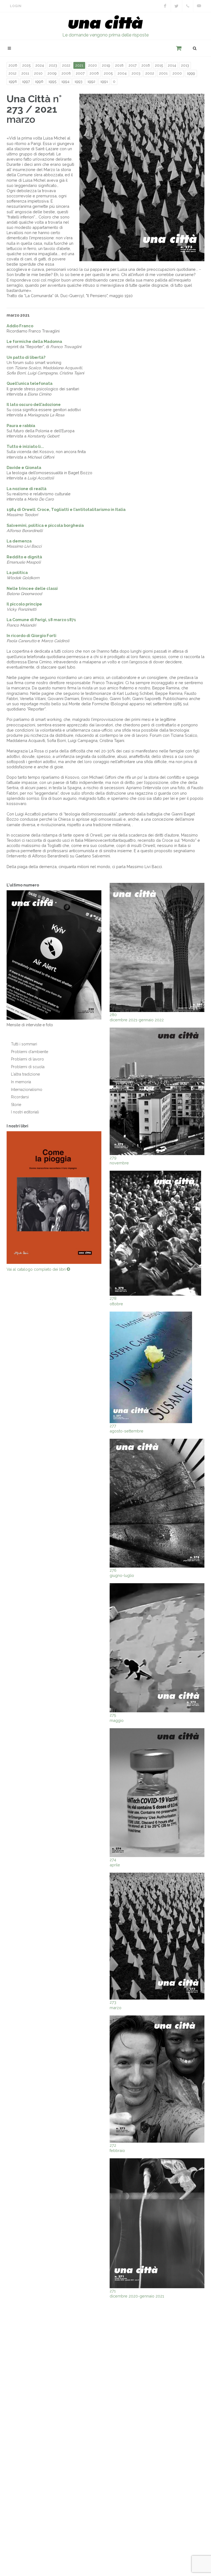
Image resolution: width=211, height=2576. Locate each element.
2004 (122, 73)
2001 (163, 73)
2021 (79, 65)
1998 (13, 82)
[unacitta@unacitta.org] (199, 6)
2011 (25, 73)
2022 (66, 65)
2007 (80, 73)
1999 (191, 73)
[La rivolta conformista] (54, 1196)
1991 (104, 82)
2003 (136, 73)
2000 (177, 73)
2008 (66, 73)
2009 (52, 73)
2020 (93, 65)
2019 (106, 65)
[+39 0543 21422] (188, 6)
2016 (146, 65)
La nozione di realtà (27, 489)
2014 (172, 65)
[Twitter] (176, 6)
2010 (38, 73)
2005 (108, 73)
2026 (13, 65)
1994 (65, 82)
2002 (150, 73)
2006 (94, 73)
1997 (26, 82)
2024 (40, 65)
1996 (39, 82)
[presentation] (106, 1196)
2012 (13, 73)
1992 (91, 82)
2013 (185, 65)
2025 (26, 65)
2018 (119, 65)
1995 (52, 82)
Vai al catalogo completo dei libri (37, 1266)
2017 (133, 65)
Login (16, 6)
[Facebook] (165, 6)
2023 (53, 65)
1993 (78, 82)
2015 (159, 65)
